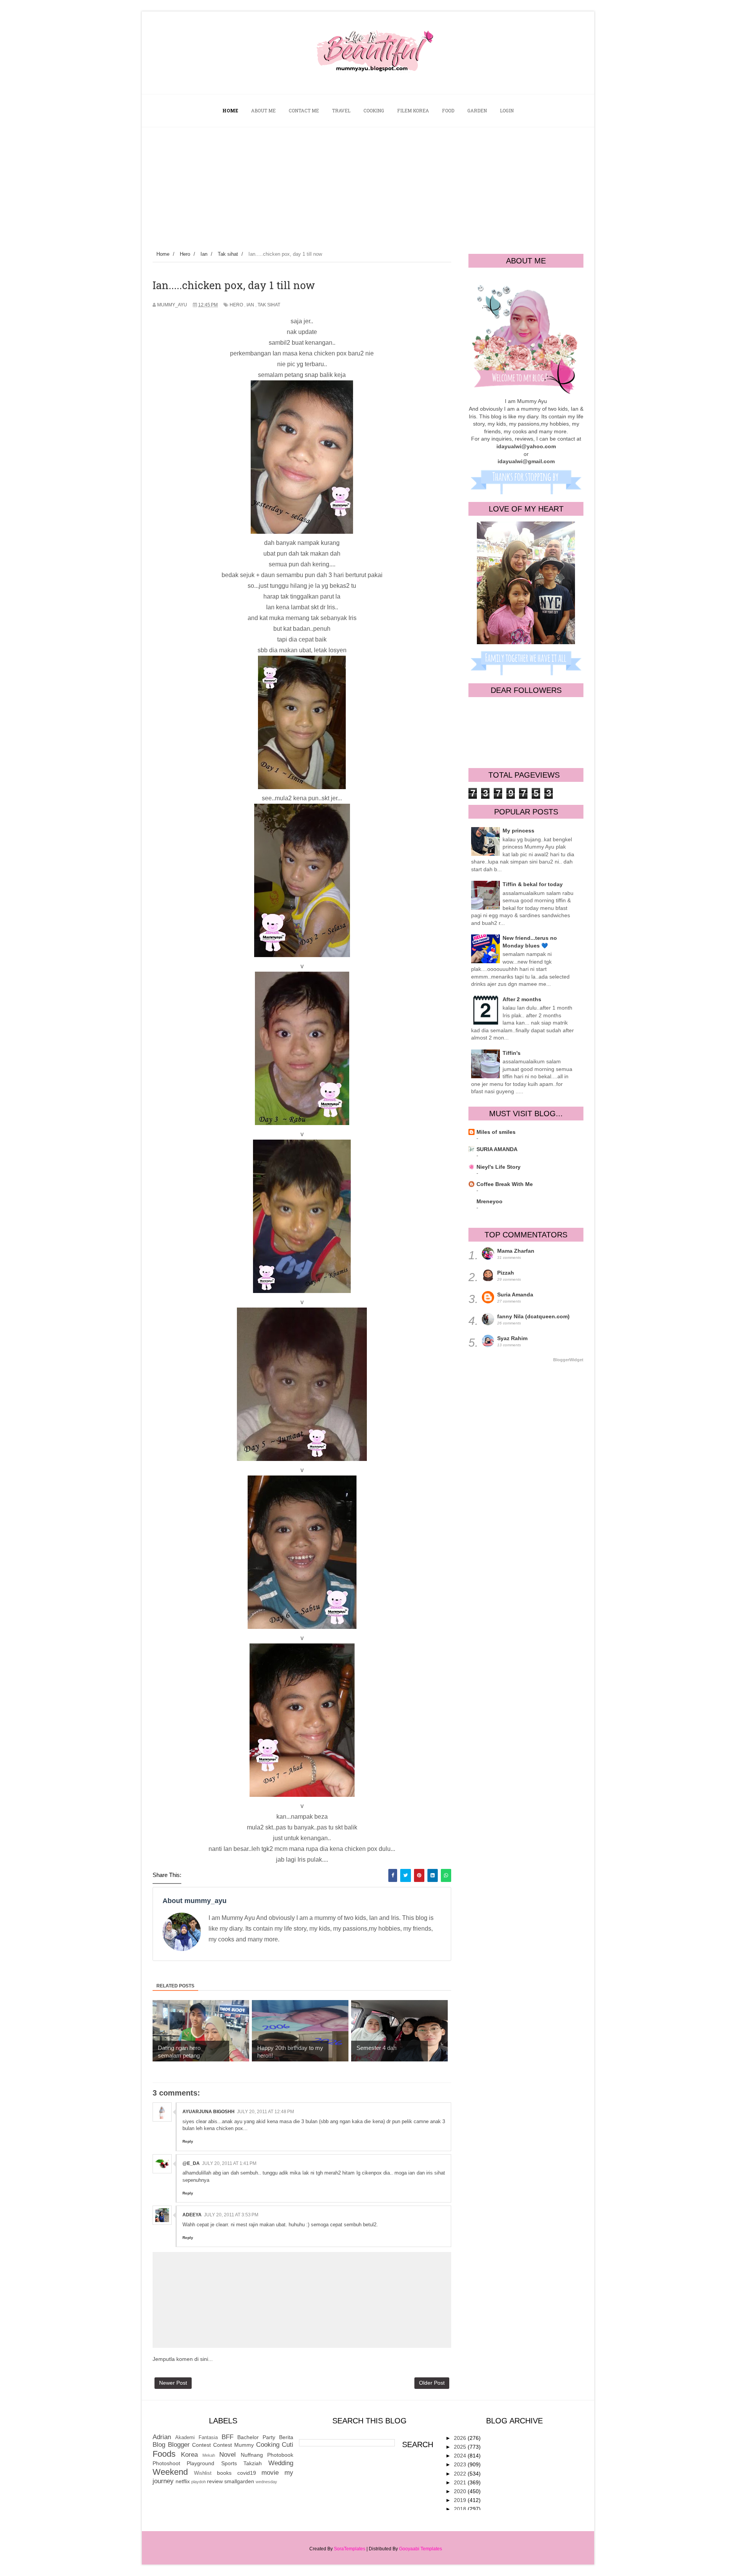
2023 (461, 2464)
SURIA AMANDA (497, 1149)
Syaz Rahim (512, 1338)
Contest (201, 2445)
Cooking (268, 2445)
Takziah (253, 2463)
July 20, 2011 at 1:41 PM (229, 2163)
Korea (189, 2455)
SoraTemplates (350, 2549)
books (224, 2473)
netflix (183, 2481)
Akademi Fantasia (196, 2438)
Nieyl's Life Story (499, 1167)
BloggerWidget (568, 1360)
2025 (461, 2447)
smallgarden (239, 2481)
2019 (461, 2500)
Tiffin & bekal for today (533, 884)
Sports (229, 2463)
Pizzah (506, 1273)
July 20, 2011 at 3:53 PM (231, 2215)
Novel (228, 2455)
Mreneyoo (490, 1201)
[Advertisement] (368, 185)
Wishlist (203, 2473)
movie (270, 2473)
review (215, 2481)
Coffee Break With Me (505, 1184)
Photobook (280, 2455)
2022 (461, 2474)
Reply (188, 2141)
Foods (164, 2454)
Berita (286, 2437)
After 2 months (522, 999)
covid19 (247, 2473)
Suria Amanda (515, 1295)
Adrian (162, 2437)
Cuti (287, 2445)
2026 (461, 2438)
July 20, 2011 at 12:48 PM (265, 2112)
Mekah (209, 2455)
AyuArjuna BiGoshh (209, 2112)
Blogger (179, 2445)
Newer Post (173, 2383)
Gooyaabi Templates (421, 2549)
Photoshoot (166, 2463)
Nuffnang (252, 2455)
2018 (461, 2509)
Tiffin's (512, 1053)
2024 (461, 2456)
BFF (228, 2437)
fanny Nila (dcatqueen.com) (533, 1316)
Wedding (281, 2463)
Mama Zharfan (516, 1251)
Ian (250, 305)
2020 (461, 2491)
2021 (461, 2482)
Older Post (432, 2383)
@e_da (191, 2163)
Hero (236, 305)
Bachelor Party (256, 2437)
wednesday (266, 2482)
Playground (200, 2463)
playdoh (199, 2482)
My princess (518, 831)
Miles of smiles (496, 1132)
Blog (159, 2445)
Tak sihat (269, 305)
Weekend (170, 2472)
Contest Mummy (233, 2445)
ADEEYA (192, 2215)
